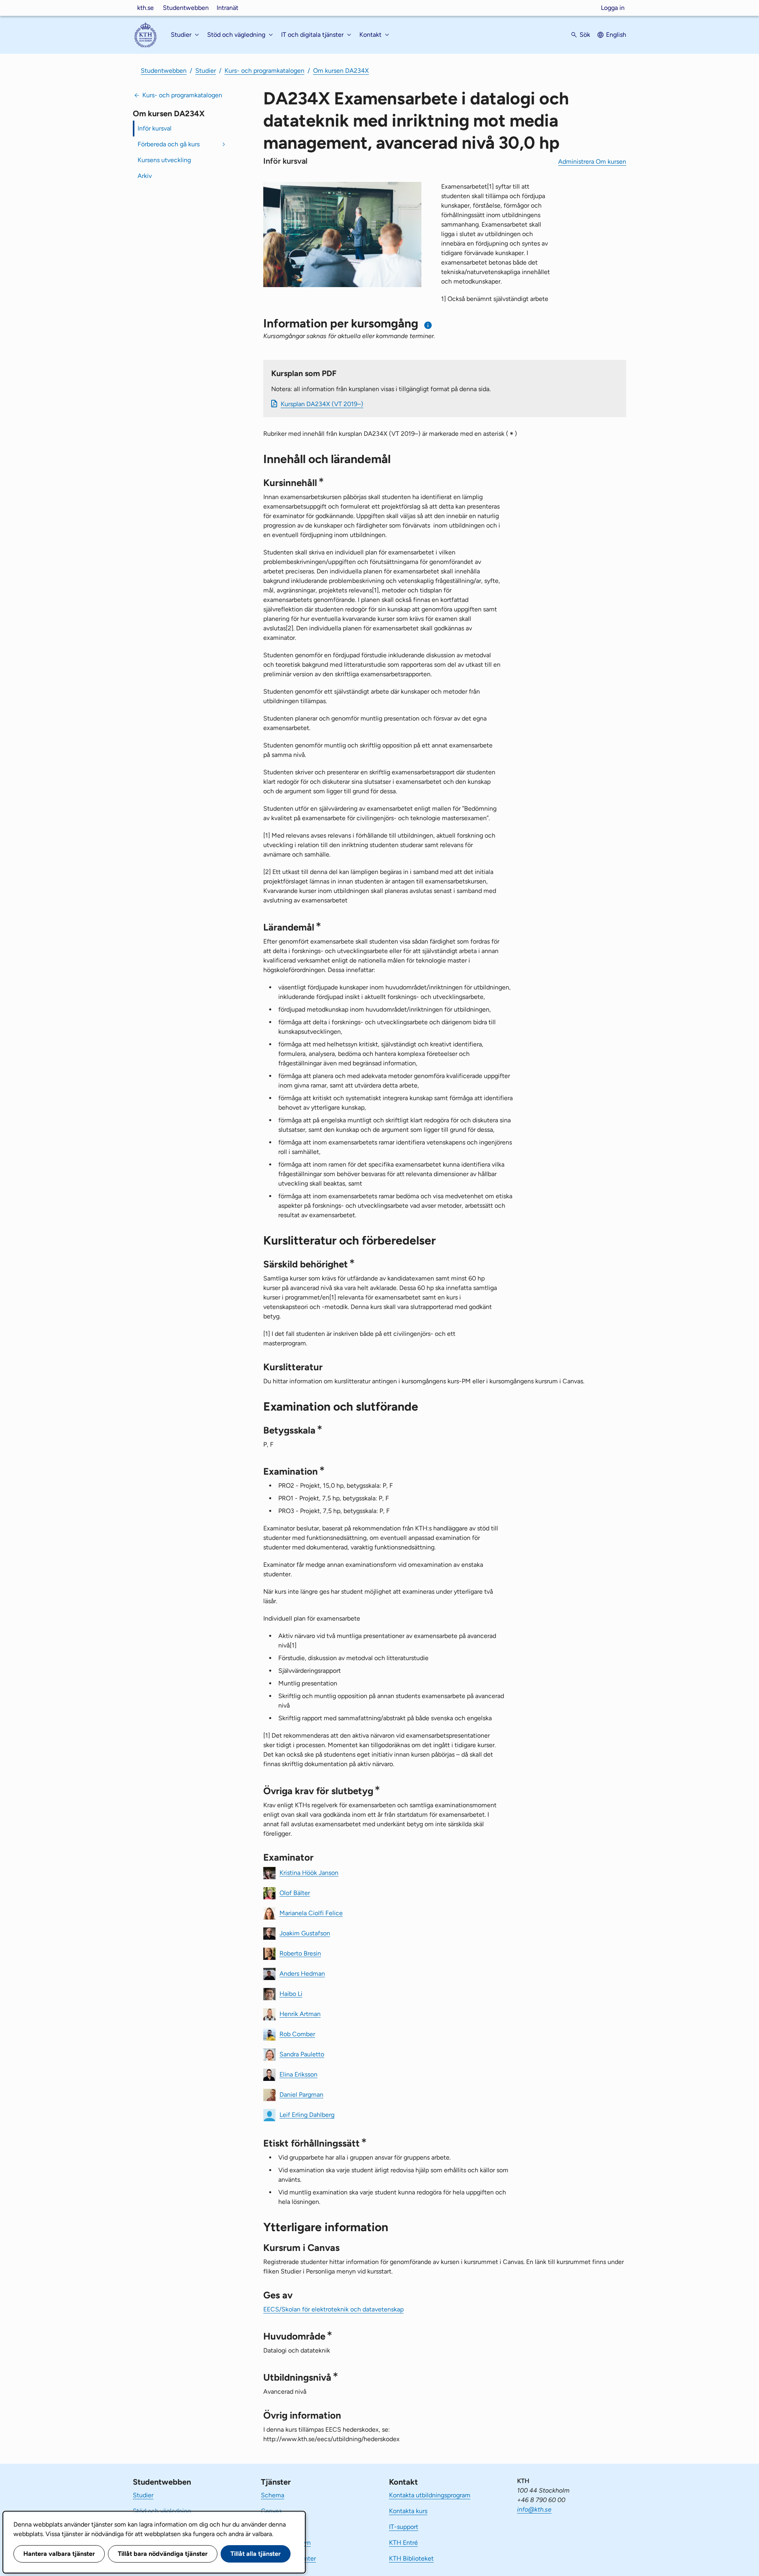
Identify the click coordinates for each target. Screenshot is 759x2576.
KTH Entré (403, 2543)
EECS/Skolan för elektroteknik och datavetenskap (333, 2309)
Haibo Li (291, 1993)
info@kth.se (534, 2509)
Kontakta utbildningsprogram (430, 2495)
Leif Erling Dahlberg (307, 2114)
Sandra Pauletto (302, 2054)
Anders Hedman (302, 1973)
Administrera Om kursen (592, 162)
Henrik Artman (300, 2013)
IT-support (404, 2527)
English (616, 35)
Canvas (271, 2511)
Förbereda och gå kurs (169, 144)
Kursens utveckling (164, 160)
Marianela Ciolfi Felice (311, 1913)
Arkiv (145, 176)
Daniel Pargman (301, 2094)
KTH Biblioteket (411, 2558)
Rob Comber (297, 2034)
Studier (206, 71)
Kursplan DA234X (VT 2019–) (322, 404)
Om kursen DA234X (341, 71)
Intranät (228, 8)
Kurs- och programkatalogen (264, 71)
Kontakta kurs (408, 2511)
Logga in (613, 8)
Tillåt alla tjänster (256, 2554)
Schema (273, 2495)
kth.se (145, 8)
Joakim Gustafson (305, 1933)
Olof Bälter (295, 1892)
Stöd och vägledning (162, 2511)
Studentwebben (186, 8)
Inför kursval (155, 128)
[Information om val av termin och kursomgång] (428, 325)
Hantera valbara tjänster (59, 2554)
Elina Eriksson (298, 2074)
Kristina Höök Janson (309, 1872)
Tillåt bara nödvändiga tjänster (163, 2554)
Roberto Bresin (300, 1953)
